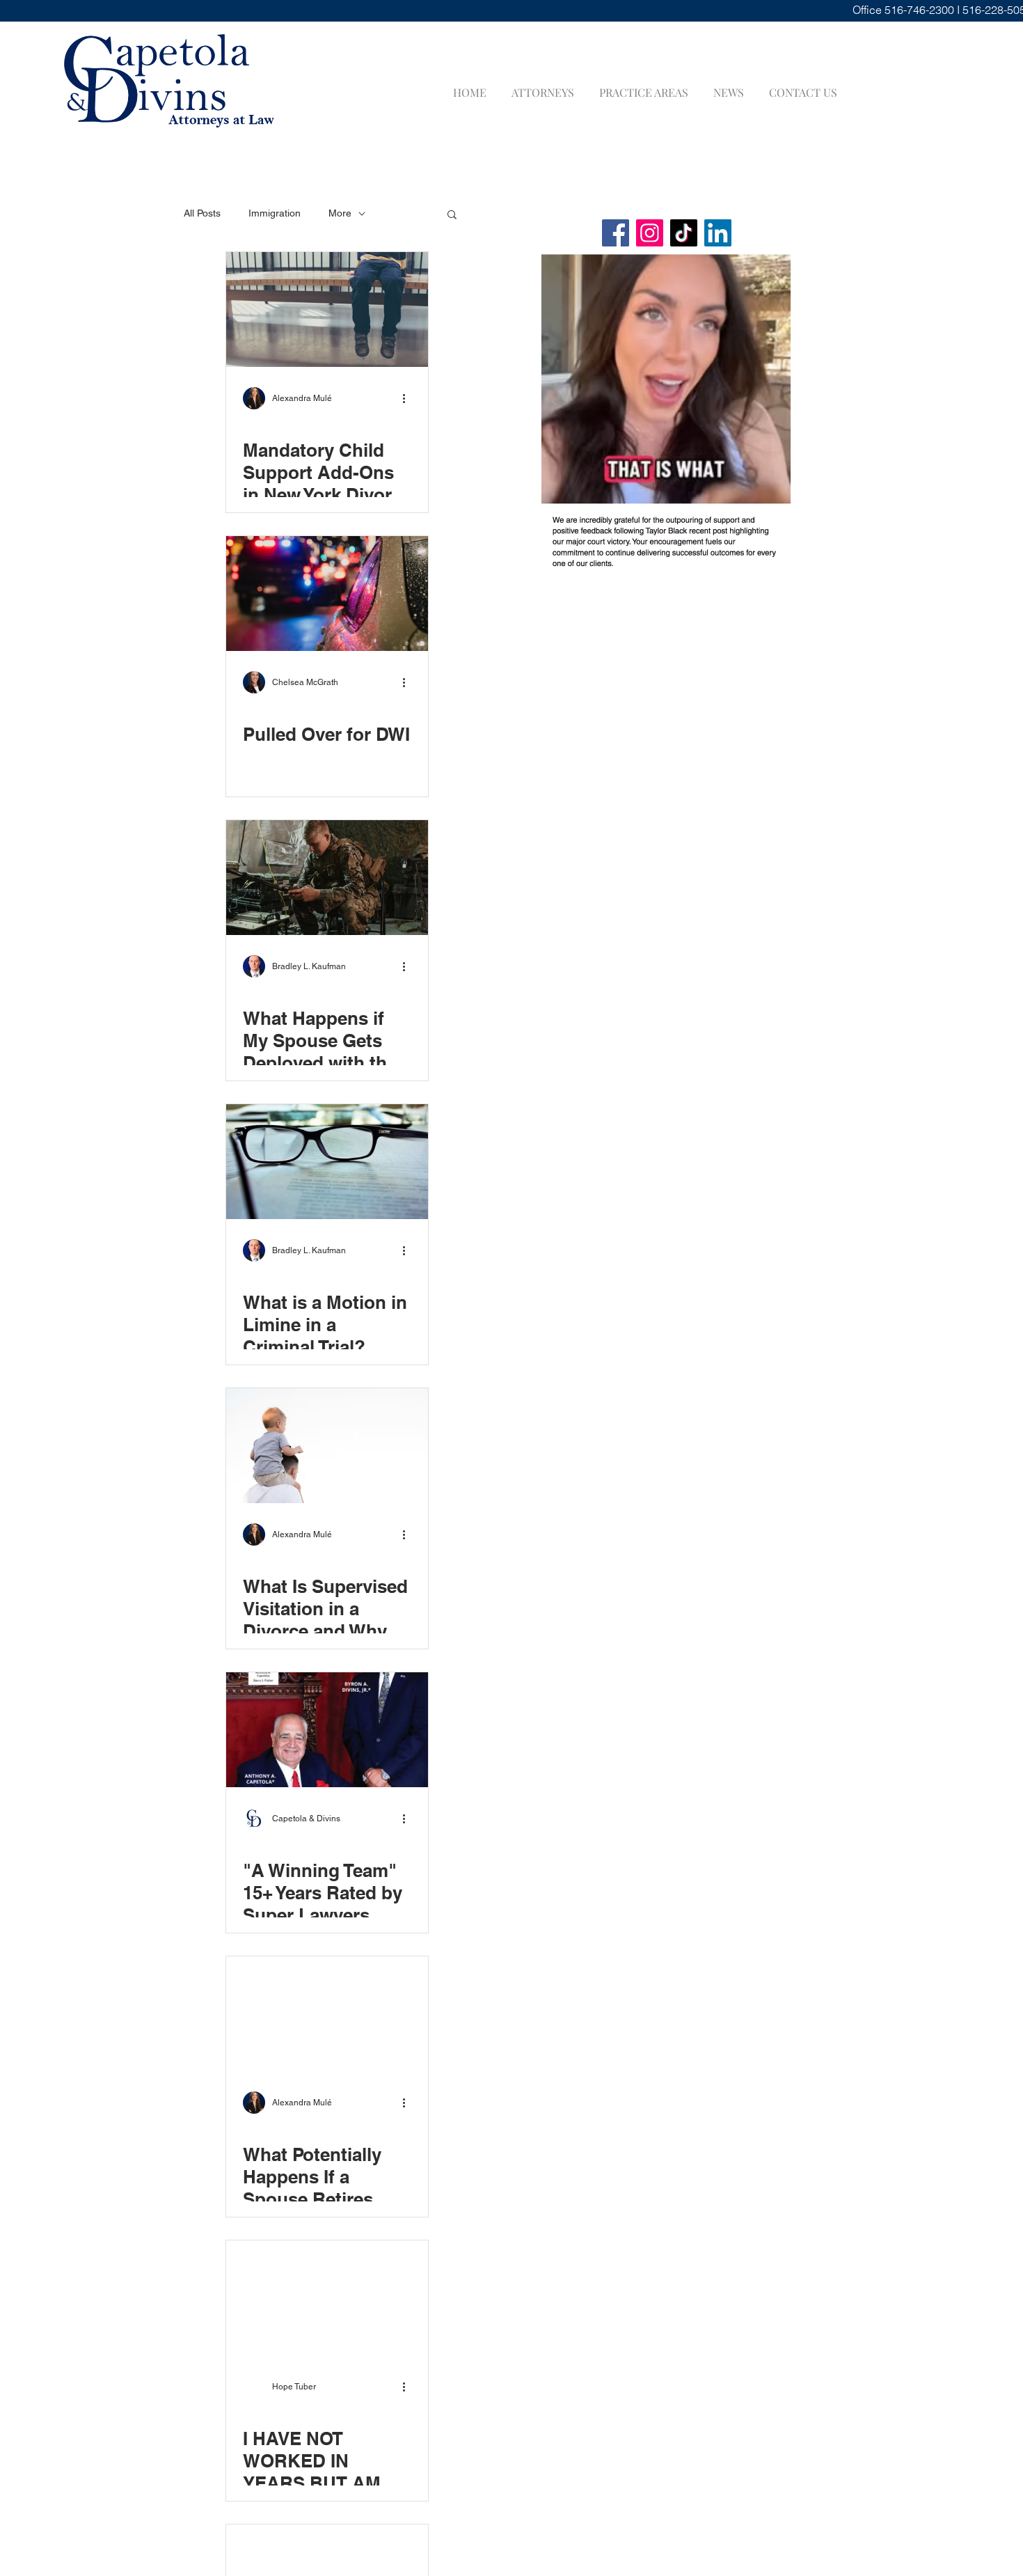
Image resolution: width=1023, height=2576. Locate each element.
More (340, 213)
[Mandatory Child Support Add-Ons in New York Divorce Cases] (327, 309)
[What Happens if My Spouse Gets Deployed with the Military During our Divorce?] (327, 878)
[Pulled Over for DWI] (327, 594)
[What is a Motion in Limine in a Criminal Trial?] (327, 1162)
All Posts (202, 213)
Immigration (275, 213)
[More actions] (409, 398)
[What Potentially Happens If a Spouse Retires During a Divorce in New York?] (327, 2014)
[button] (644, 86)
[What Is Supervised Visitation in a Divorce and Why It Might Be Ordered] (327, 1446)
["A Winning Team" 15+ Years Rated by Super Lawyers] (327, 1730)
